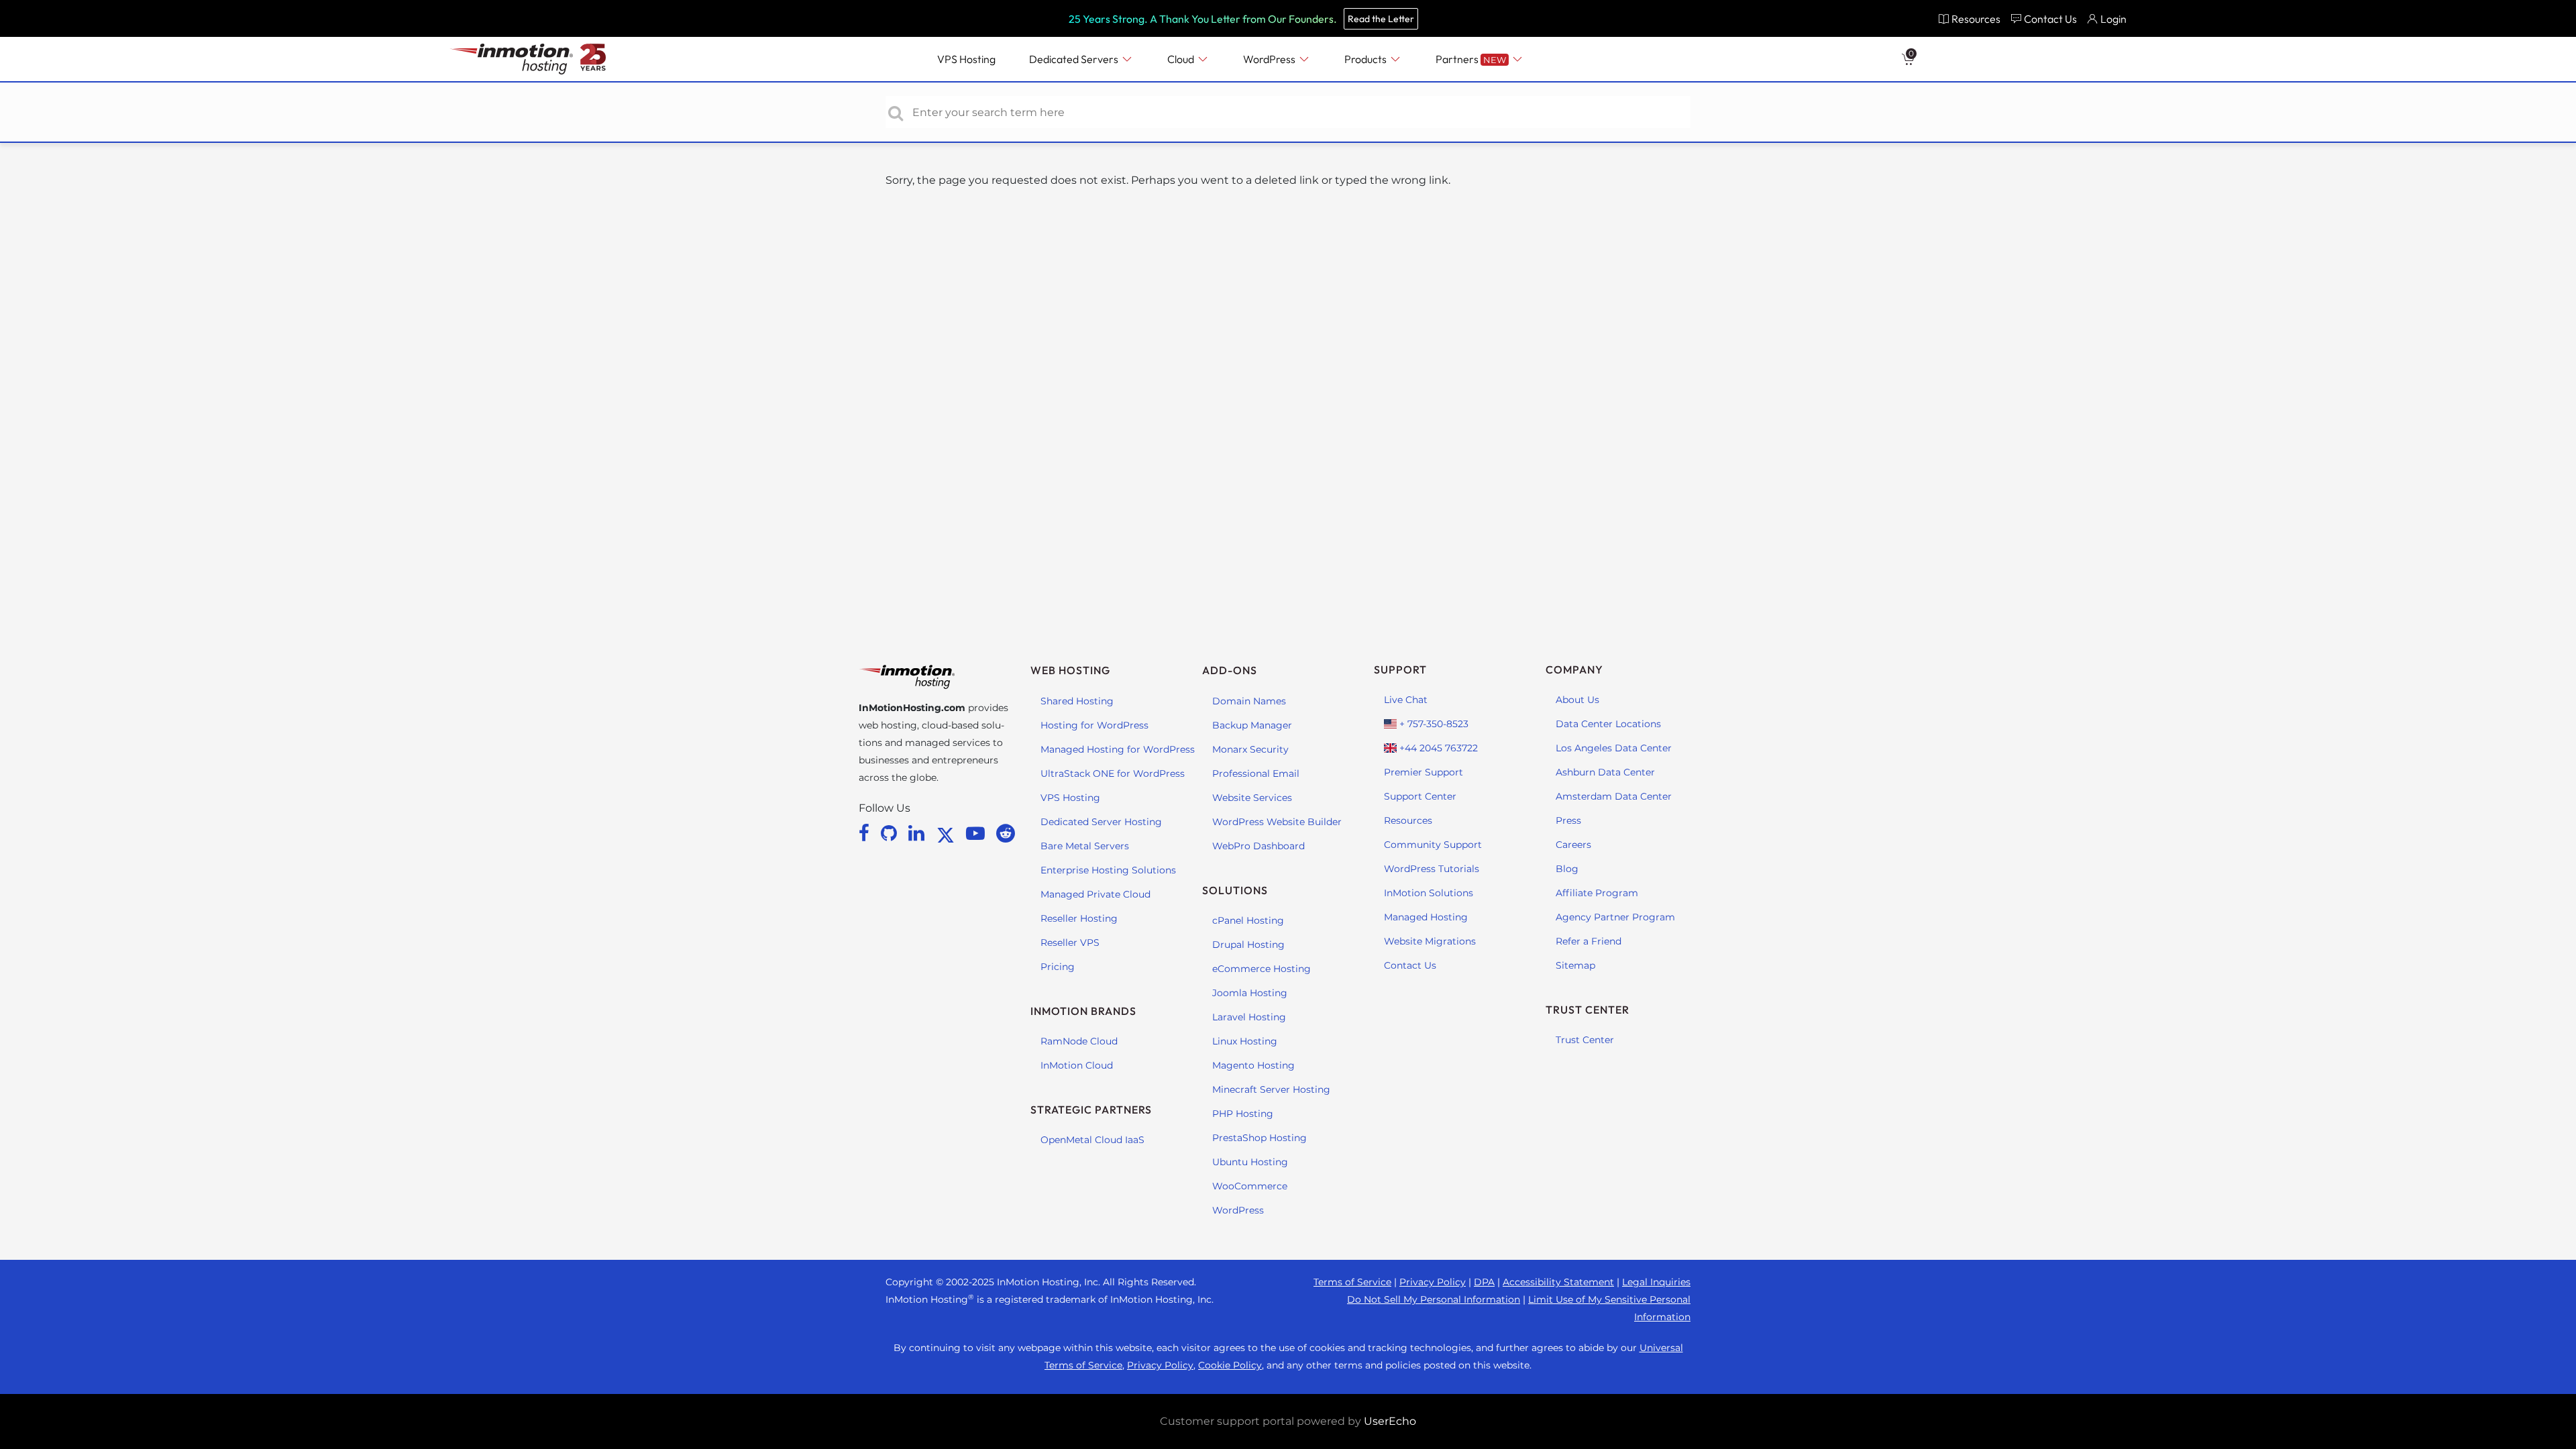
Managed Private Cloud (1095, 894)
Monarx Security (1250, 749)
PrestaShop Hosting (1259, 1138)
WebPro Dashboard (1258, 846)
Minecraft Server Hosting (1271, 1089)
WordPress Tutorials (1432, 869)
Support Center (1420, 796)
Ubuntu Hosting (1250, 1162)
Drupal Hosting (1248, 945)
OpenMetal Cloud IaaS (1092, 1140)
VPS (966, 59)
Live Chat (1406, 700)
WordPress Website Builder (1277, 822)
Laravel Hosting (1249, 1017)
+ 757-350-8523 (1433, 724)
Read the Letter (1381, 19)
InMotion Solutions (1429, 893)
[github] (891, 833)
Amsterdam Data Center (1614, 796)
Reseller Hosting (1079, 918)
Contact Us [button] (2050, 19)
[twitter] (948, 833)
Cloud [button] (1182, 59)
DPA (1484, 1282)
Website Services (1252, 798)
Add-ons (1230, 670)
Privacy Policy (1433, 1282)
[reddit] (1006, 833)
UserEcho (1390, 1421)
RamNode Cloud (1079, 1041)
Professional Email (1256, 773)
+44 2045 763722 (1437, 748)
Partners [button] (1471, 59)
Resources (1408, 820)
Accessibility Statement (1558, 1282)
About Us (1577, 700)
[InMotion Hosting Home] (510, 59)
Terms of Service (1352, 1282)
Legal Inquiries (1656, 1282)
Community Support (1433, 845)
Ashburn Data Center (1605, 772)
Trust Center (1585, 1040)
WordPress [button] (1270, 59)
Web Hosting (1070, 670)
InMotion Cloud (1077, 1065)
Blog (1567, 869)
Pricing (1058, 967)
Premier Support (1424, 772)
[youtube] (978, 833)
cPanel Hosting (1248, 920)
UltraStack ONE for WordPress (1113, 773)
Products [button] (1366, 59)
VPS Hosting (1070, 798)
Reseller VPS (1070, 943)
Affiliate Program (1597, 893)
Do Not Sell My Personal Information (1434, 1299)
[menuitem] (1969, 18)
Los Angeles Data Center (1614, 748)
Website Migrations (1430, 941)
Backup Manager (1252, 725)
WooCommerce (1250, 1186)
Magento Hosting (1253, 1065)
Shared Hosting (1077, 701)
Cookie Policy (1230, 1365)
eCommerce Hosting (1262, 969)
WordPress (1238, 1210)
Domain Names (1249, 701)
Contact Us (1410, 965)
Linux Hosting (1245, 1041)
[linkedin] (919, 833)
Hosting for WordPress (1094, 725)
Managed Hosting (1426, 917)
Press (1568, 820)
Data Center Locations (1608, 724)
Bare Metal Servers (1085, 846)
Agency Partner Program (1615, 917)
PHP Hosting (1243, 1114)
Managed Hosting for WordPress (1118, 749)
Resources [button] (1976, 19)
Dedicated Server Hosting (1101, 822)
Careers (1573, 845)
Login (2113, 19)
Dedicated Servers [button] (1075, 59)
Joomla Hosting (1250, 993)
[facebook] (866, 833)
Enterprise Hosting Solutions (1108, 870)
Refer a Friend (1589, 941)
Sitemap (1575, 965)
